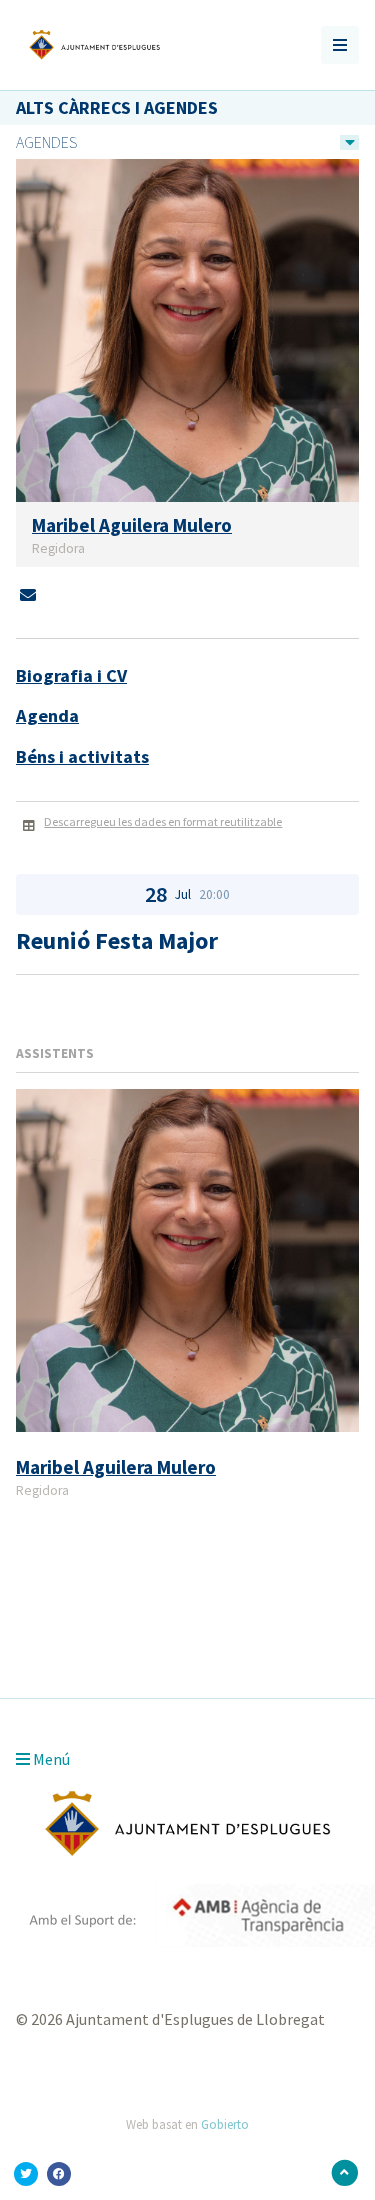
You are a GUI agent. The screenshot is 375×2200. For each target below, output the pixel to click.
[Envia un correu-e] (28, 595)
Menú (50, 1759)
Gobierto (225, 2124)
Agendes (46, 142)
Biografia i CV (71, 675)
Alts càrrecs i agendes (117, 107)
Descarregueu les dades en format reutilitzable (163, 821)
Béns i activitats (82, 756)
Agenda (47, 715)
